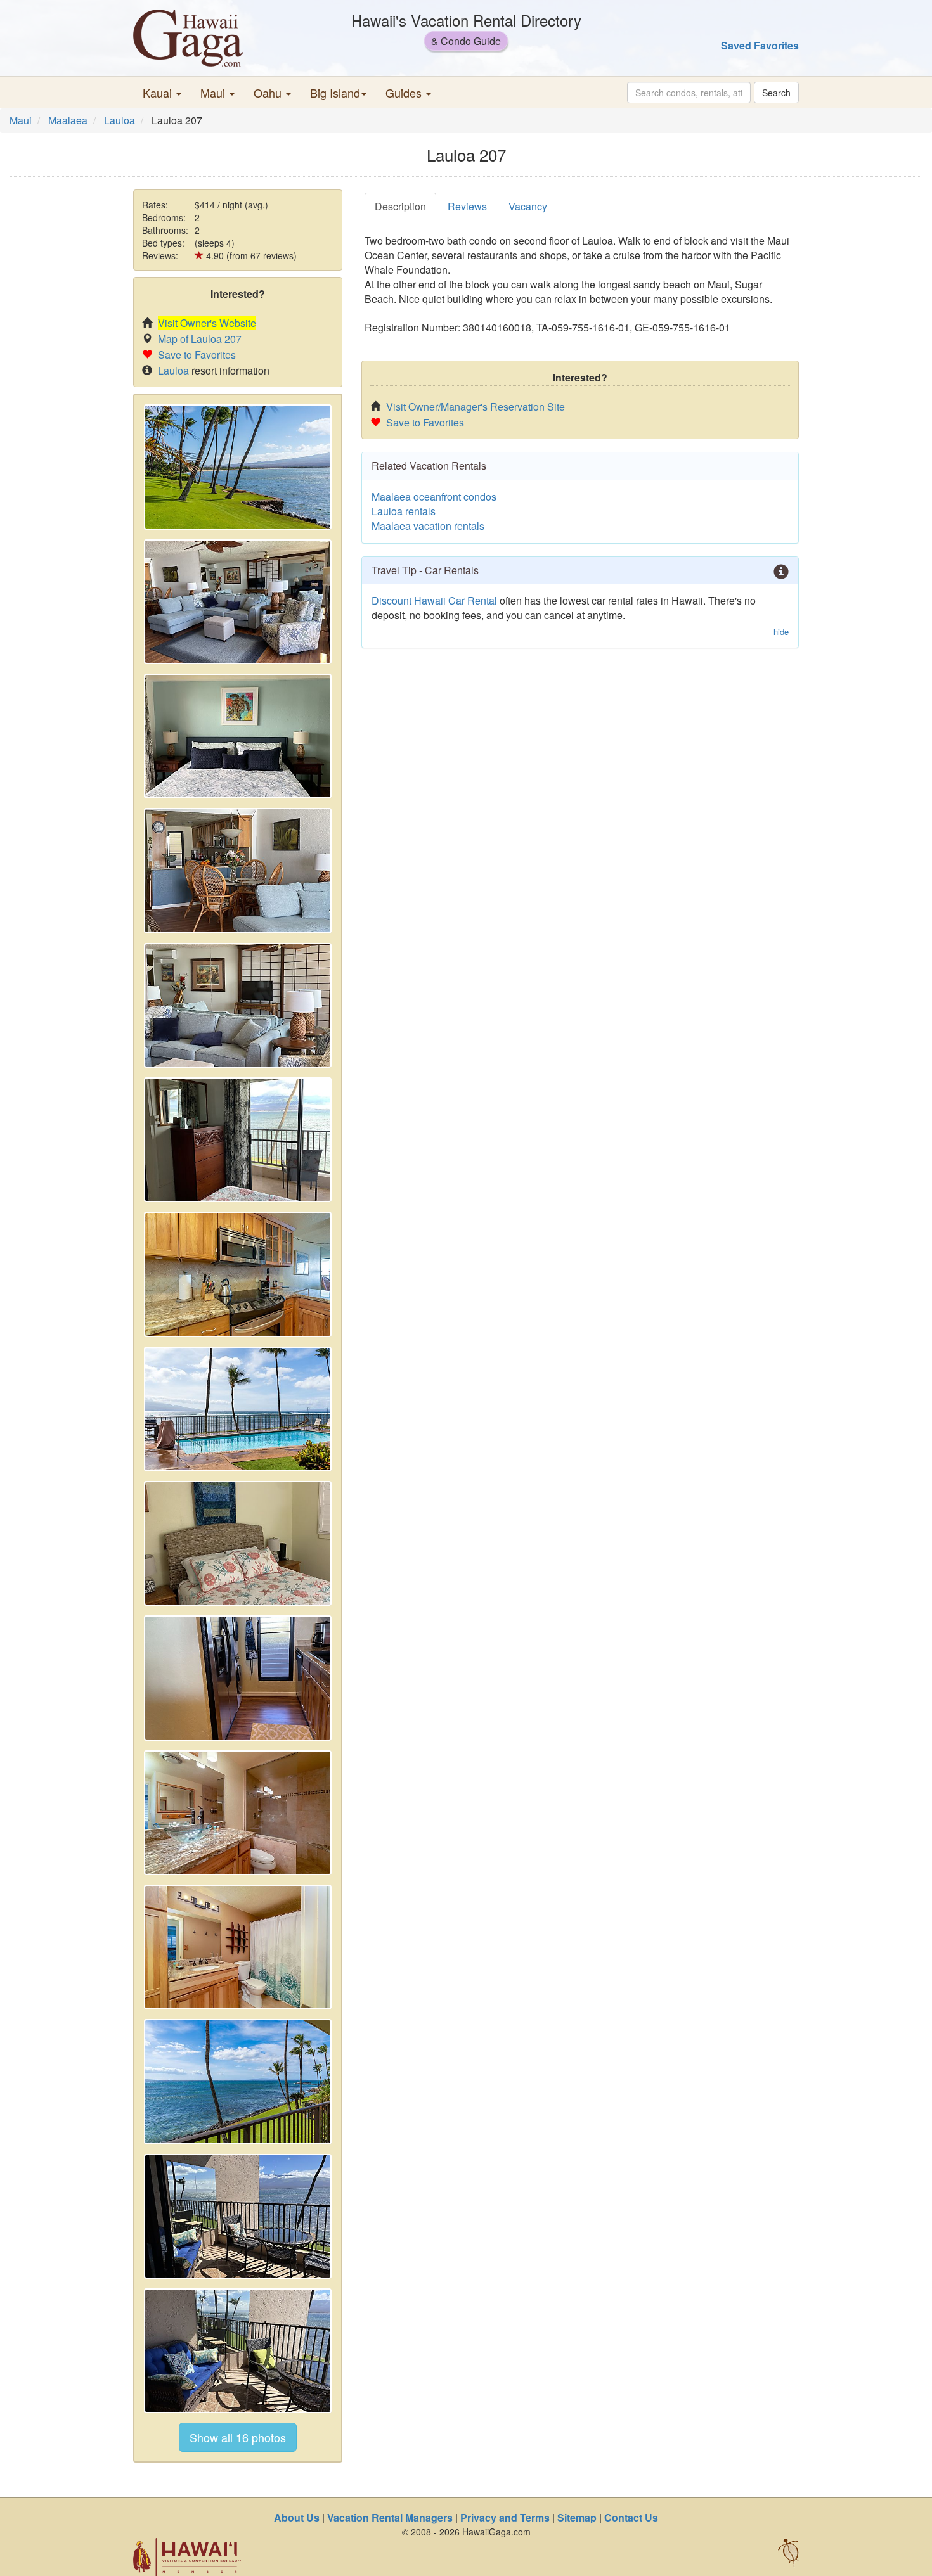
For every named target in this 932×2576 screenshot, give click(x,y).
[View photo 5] (238, 1005)
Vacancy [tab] (528, 206)
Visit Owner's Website (207, 323)
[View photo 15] (238, 2351)
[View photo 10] (238, 1678)
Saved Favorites (760, 45)
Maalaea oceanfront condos (434, 497)
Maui (21, 120)
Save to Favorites (197, 355)
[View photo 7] (238, 1274)
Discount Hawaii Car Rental (434, 600)
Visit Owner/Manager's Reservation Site (476, 407)
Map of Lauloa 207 (200, 339)
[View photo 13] (238, 2081)
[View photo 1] (238, 467)
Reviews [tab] (467, 206)
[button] (162, 93)
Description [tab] (400, 206)
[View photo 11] (238, 1813)
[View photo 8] (238, 1409)
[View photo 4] (238, 870)
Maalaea (68, 120)
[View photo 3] (238, 736)
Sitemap (577, 2517)
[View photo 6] (238, 1140)
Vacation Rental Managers (390, 2517)
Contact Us (631, 2517)
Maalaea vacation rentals (428, 526)
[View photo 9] (238, 1543)
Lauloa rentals (404, 511)
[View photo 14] (238, 2216)
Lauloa (120, 120)
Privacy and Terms (505, 2517)
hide (781, 632)
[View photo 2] (238, 602)
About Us (297, 2517)
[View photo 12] (238, 1947)
